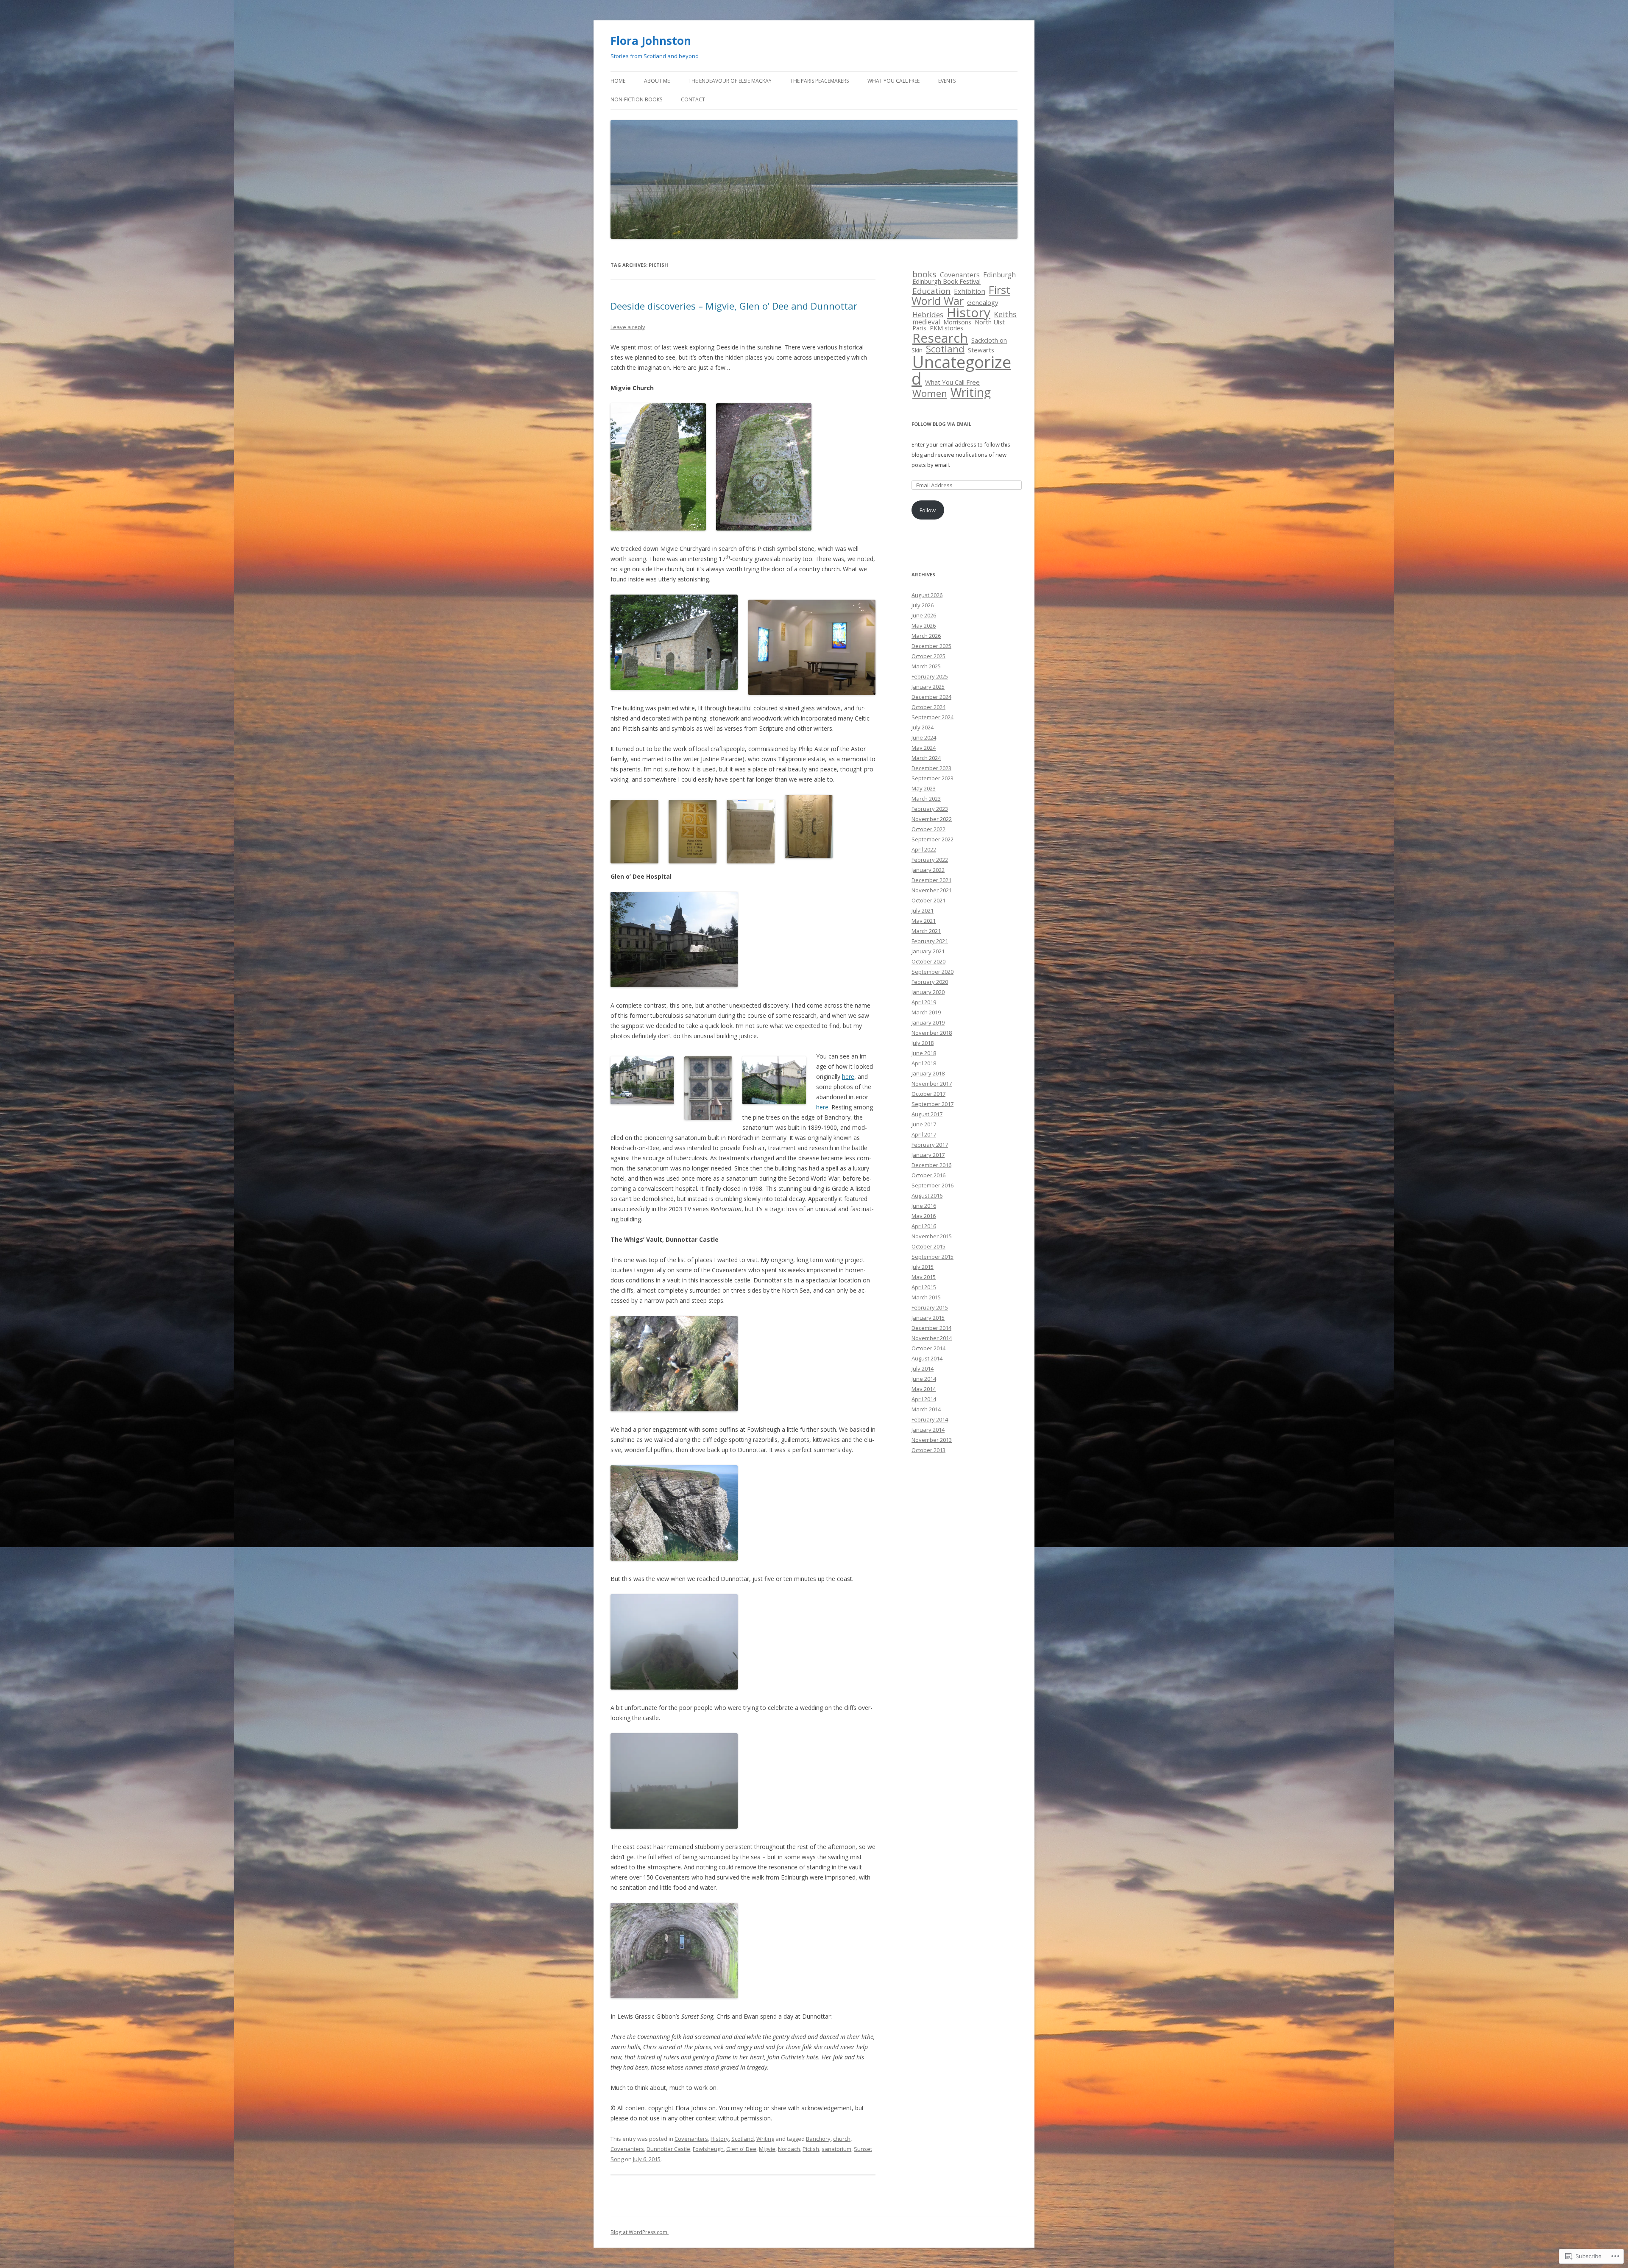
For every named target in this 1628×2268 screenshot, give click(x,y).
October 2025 (928, 656)
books (924, 274)
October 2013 (928, 1450)
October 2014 (928, 1348)
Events (947, 81)
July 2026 (923, 605)
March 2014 (926, 1409)
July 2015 (923, 1267)
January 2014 (928, 1430)
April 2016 (924, 1226)
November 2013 (932, 1440)
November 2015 (932, 1236)
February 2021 (930, 941)
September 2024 (932, 717)
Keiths (1005, 314)
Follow (928, 510)
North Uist (990, 322)
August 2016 (927, 1195)
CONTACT (693, 99)
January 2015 (928, 1318)
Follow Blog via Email (941, 424)
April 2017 (924, 1134)
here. (823, 1107)
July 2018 (923, 1043)
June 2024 (924, 737)
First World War (961, 295)
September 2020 (932, 972)
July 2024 (923, 727)
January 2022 (928, 870)
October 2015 (928, 1246)
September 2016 (932, 1185)
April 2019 (924, 1002)
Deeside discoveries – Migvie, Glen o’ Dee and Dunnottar (734, 306)
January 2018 (928, 1073)
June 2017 (924, 1124)
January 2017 (928, 1155)
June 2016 (924, 1206)
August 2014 (927, 1358)
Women (930, 393)
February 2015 (930, 1307)
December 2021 (931, 880)
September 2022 (932, 839)
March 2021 (926, 931)
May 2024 (924, 748)
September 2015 (932, 1257)
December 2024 (931, 697)
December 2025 (931, 646)
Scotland (743, 2139)
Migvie (767, 2149)
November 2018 (932, 1033)
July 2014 (923, 1369)
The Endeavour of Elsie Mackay (730, 81)
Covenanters (691, 2139)
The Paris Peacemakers (820, 81)
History (720, 2139)
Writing (765, 2139)
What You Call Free (893, 81)
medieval (926, 322)
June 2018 (924, 1053)
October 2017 (928, 1094)
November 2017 (932, 1084)
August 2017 (927, 1114)
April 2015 (924, 1287)
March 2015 (926, 1297)
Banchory (818, 2139)
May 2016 (924, 1216)
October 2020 (928, 961)
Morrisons (957, 322)
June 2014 (924, 1379)
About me (657, 81)
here (848, 1077)
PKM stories (946, 328)
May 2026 (924, 626)
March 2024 (926, 758)
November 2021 (932, 890)
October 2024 (928, 707)
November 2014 (932, 1338)
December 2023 (931, 768)
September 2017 (932, 1104)
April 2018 (924, 1063)
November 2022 (932, 819)
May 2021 (924, 921)
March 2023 (926, 799)
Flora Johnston (651, 41)
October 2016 (928, 1175)
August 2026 (927, 595)
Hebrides (928, 314)
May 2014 (924, 1389)
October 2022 (928, 829)
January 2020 (928, 992)
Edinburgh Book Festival (946, 281)
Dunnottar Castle (668, 2149)
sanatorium (836, 2149)
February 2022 (930, 860)
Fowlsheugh (708, 2149)
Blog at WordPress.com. (640, 2232)
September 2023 (932, 778)
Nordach (789, 2149)
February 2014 (930, 1419)
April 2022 (924, 849)
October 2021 (928, 900)
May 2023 (924, 788)
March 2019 (926, 1012)
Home (618, 81)
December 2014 (931, 1328)
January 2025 (928, 687)
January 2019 (928, 1022)
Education (931, 291)
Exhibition (970, 292)
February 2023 (930, 809)
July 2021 (923, 911)
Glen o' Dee (741, 2149)
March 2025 (926, 666)
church (842, 2139)
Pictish (811, 2149)
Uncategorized (961, 370)
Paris (919, 328)
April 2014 (924, 1399)
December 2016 (931, 1165)
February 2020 (930, 982)
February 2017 (930, 1145)
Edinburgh (999, 275)
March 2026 (926, 636)
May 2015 (924, 1277)
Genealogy (983, 302)
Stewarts (981, 350)
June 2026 (924, 615)
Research (940, 338)
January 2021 (928, 951)
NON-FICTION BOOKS (636, 99)
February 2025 (930, 676)
